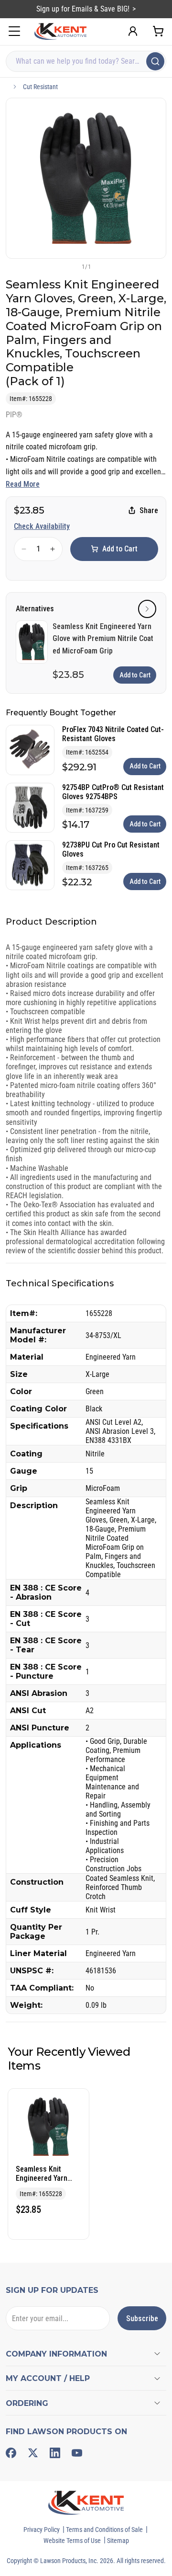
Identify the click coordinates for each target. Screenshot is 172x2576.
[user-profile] (133, 31)
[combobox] (86, 61)
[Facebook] (11, 2453)
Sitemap (118, 2541)
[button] (70, 266)
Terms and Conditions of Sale (104, 2530)
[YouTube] (77, 2453)
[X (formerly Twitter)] (33, 2453)
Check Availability (42, 526)
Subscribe (142, 2318)
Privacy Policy (42, 2530)
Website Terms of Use (72, 2541)
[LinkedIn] (55, 2453)
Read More (23, 484)
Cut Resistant (40, 87)
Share (149, 510)
